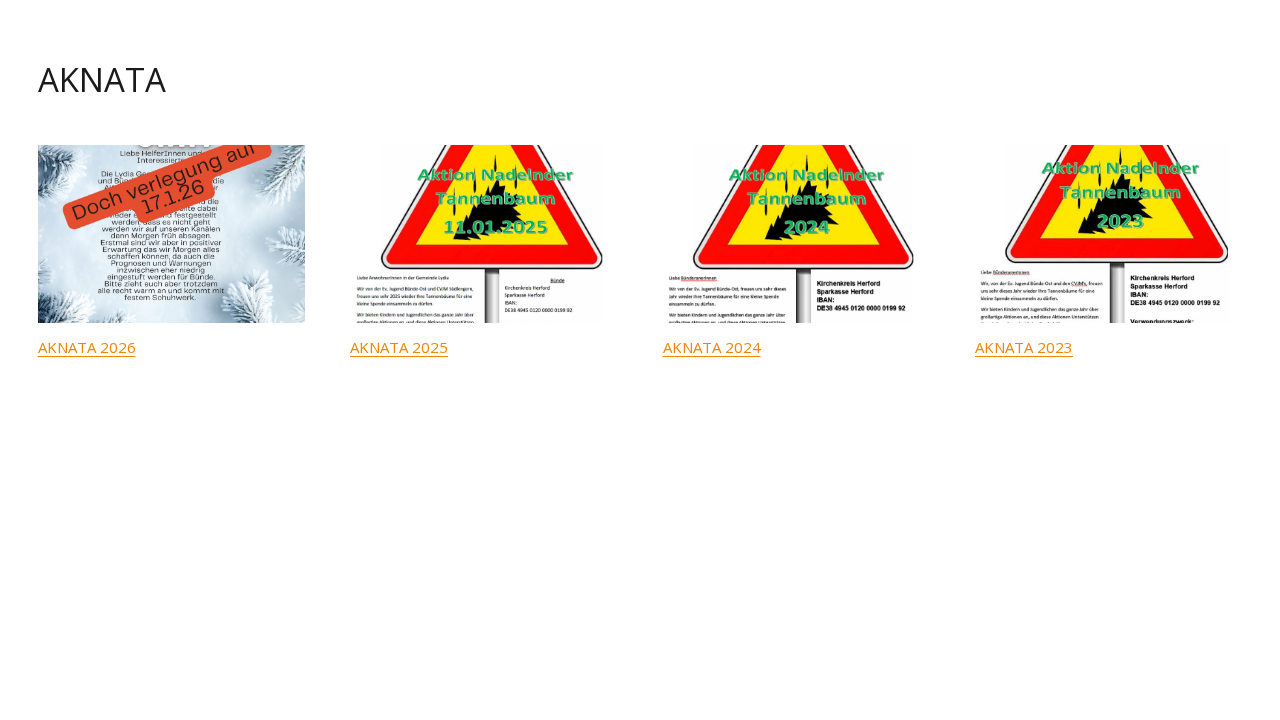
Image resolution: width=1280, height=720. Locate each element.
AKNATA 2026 (87, 347)
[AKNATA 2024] (797, 234)
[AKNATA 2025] (484, 234)
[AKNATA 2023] (1109, 234)
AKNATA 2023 (1024, 347)
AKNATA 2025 (399, 347)
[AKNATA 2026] (172, 234)
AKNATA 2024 (712, 347)
